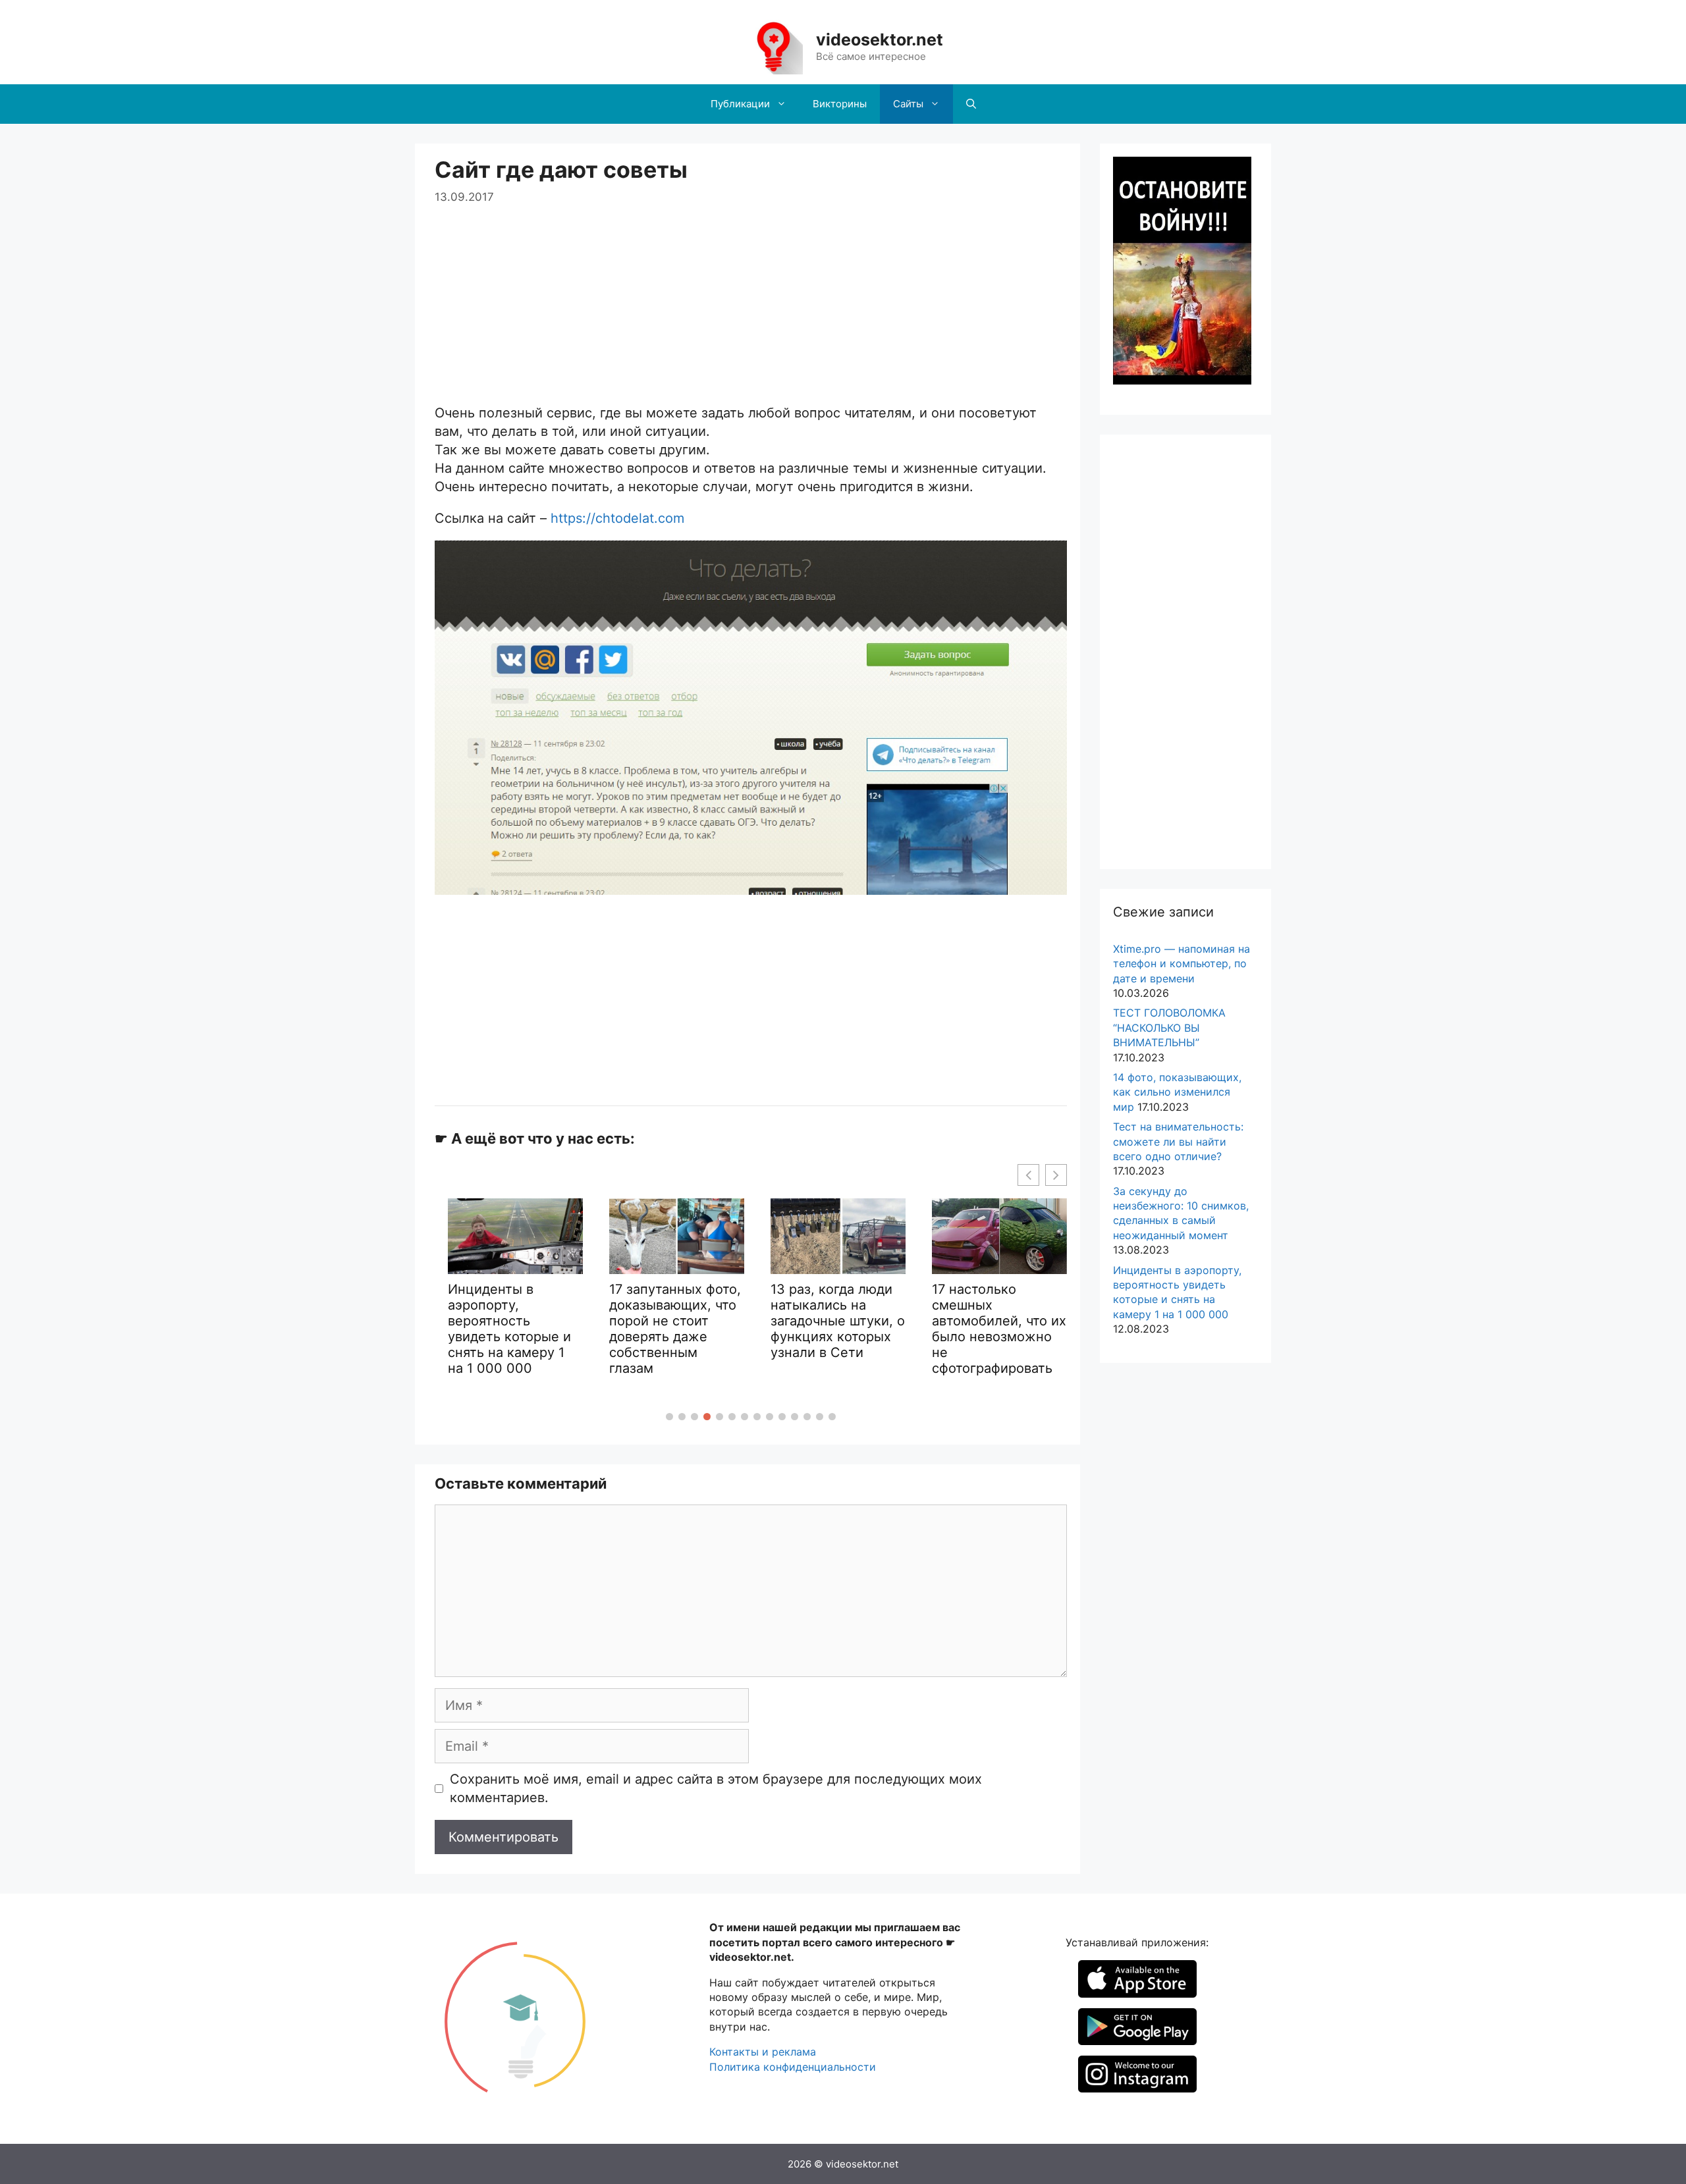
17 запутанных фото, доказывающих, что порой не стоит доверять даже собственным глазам (591, 1329)
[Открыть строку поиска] (971, 104)
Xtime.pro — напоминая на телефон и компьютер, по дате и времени (1182, 964)
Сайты (908, 104)
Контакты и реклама (763, 2052)
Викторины (840, 104)
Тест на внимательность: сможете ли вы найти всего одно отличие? (1178, 1141)
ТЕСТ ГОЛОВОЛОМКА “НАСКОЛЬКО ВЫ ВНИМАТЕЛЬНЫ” (1169, 1027)
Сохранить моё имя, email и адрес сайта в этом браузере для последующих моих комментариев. (716, 1788)
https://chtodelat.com (617, 518)
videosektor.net (880, 40)
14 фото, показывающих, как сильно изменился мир (1177, 1092)
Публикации (740, 104)
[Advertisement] (751, 298)
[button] (669, 1417)
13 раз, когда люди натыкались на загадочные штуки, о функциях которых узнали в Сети (753, 1321)
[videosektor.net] (773, 46)
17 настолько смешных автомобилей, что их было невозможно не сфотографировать (915, 1329)
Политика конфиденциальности (793, 2067)
